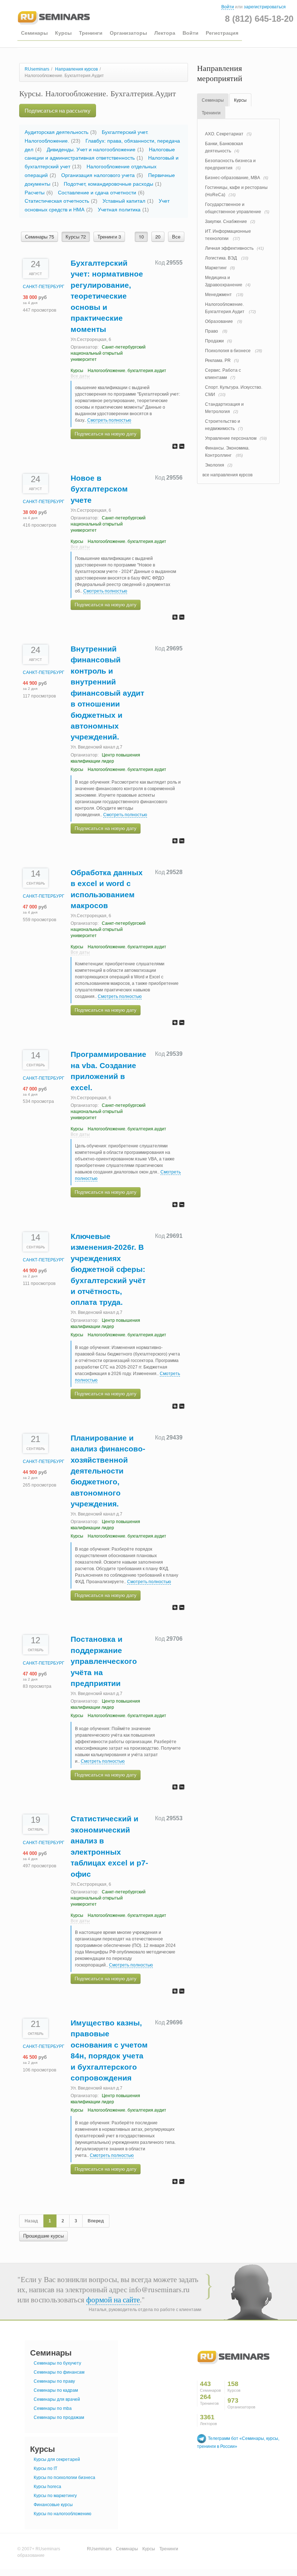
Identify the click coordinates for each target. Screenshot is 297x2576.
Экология (215, 465)
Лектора (165, 33)
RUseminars (37, 69)
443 (210, 2387)
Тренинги (91, 33)
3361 (208, 2420)
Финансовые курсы (53, 2505)
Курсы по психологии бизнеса (64, 2478)
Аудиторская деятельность (57, 132)
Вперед (96, 2221)
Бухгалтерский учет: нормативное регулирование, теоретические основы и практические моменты (107, 296)
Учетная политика (119, 210)
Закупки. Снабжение (226, 222)
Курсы (63, 33)
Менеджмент (219, 295)
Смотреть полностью (109, 420)
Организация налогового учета (98, 175)
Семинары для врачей (57, 2399)
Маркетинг (216, 268)
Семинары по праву (54, 2381)
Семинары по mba (53, 2408)
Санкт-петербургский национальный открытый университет (108, 353)
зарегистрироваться (265, 7)
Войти (191, 33)
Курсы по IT (45, 2469)
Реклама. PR (218, 361)
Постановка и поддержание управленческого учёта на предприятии (104, 1661)
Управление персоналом (231, 438)
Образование (219, 321)
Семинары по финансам (59, 2372)
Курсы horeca (47, 2487)
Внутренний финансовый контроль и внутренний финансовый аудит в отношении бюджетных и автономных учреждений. (107, 693)
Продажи (214, 341)
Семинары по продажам (59, 2417)
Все (176, 237)
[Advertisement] (247, 545)
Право (212, 331)
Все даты (80, 376)
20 (158, 237)
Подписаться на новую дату (106, 434)
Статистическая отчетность (57, 201)
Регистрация (222, 33)
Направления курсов (76, 69)
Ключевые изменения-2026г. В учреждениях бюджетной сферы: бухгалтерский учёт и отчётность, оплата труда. (108, 1269)
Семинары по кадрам (56, 2390)
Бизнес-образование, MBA (233, 178)
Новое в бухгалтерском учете (99, 489)
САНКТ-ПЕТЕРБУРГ (44, 287)
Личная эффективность (229, 248)
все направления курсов (227, 475)
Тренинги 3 (109, 237)
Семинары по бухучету (57, 2363)
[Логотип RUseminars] (54, 16)
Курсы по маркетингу (55, 2496)
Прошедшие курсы (43, 2236)
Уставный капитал (124, 201)
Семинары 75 (39, 237)
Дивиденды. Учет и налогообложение (91, 149)
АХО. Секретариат (224, 134)
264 (209, 2400)
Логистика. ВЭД (221, 258)
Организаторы (128, 33)
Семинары (34, 33)
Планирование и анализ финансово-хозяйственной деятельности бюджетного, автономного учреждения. (108, 1471)
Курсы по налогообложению (62, 2514)
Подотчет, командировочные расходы (108, 184)
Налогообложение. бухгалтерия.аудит (127, 371)
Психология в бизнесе (228, 351)
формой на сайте (113, 2299)
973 (238, 2403)
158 (234, 2387)
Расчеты (35, 193)
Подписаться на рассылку (58, 111)
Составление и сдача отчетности (97, 193)
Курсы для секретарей (57, 2459)
